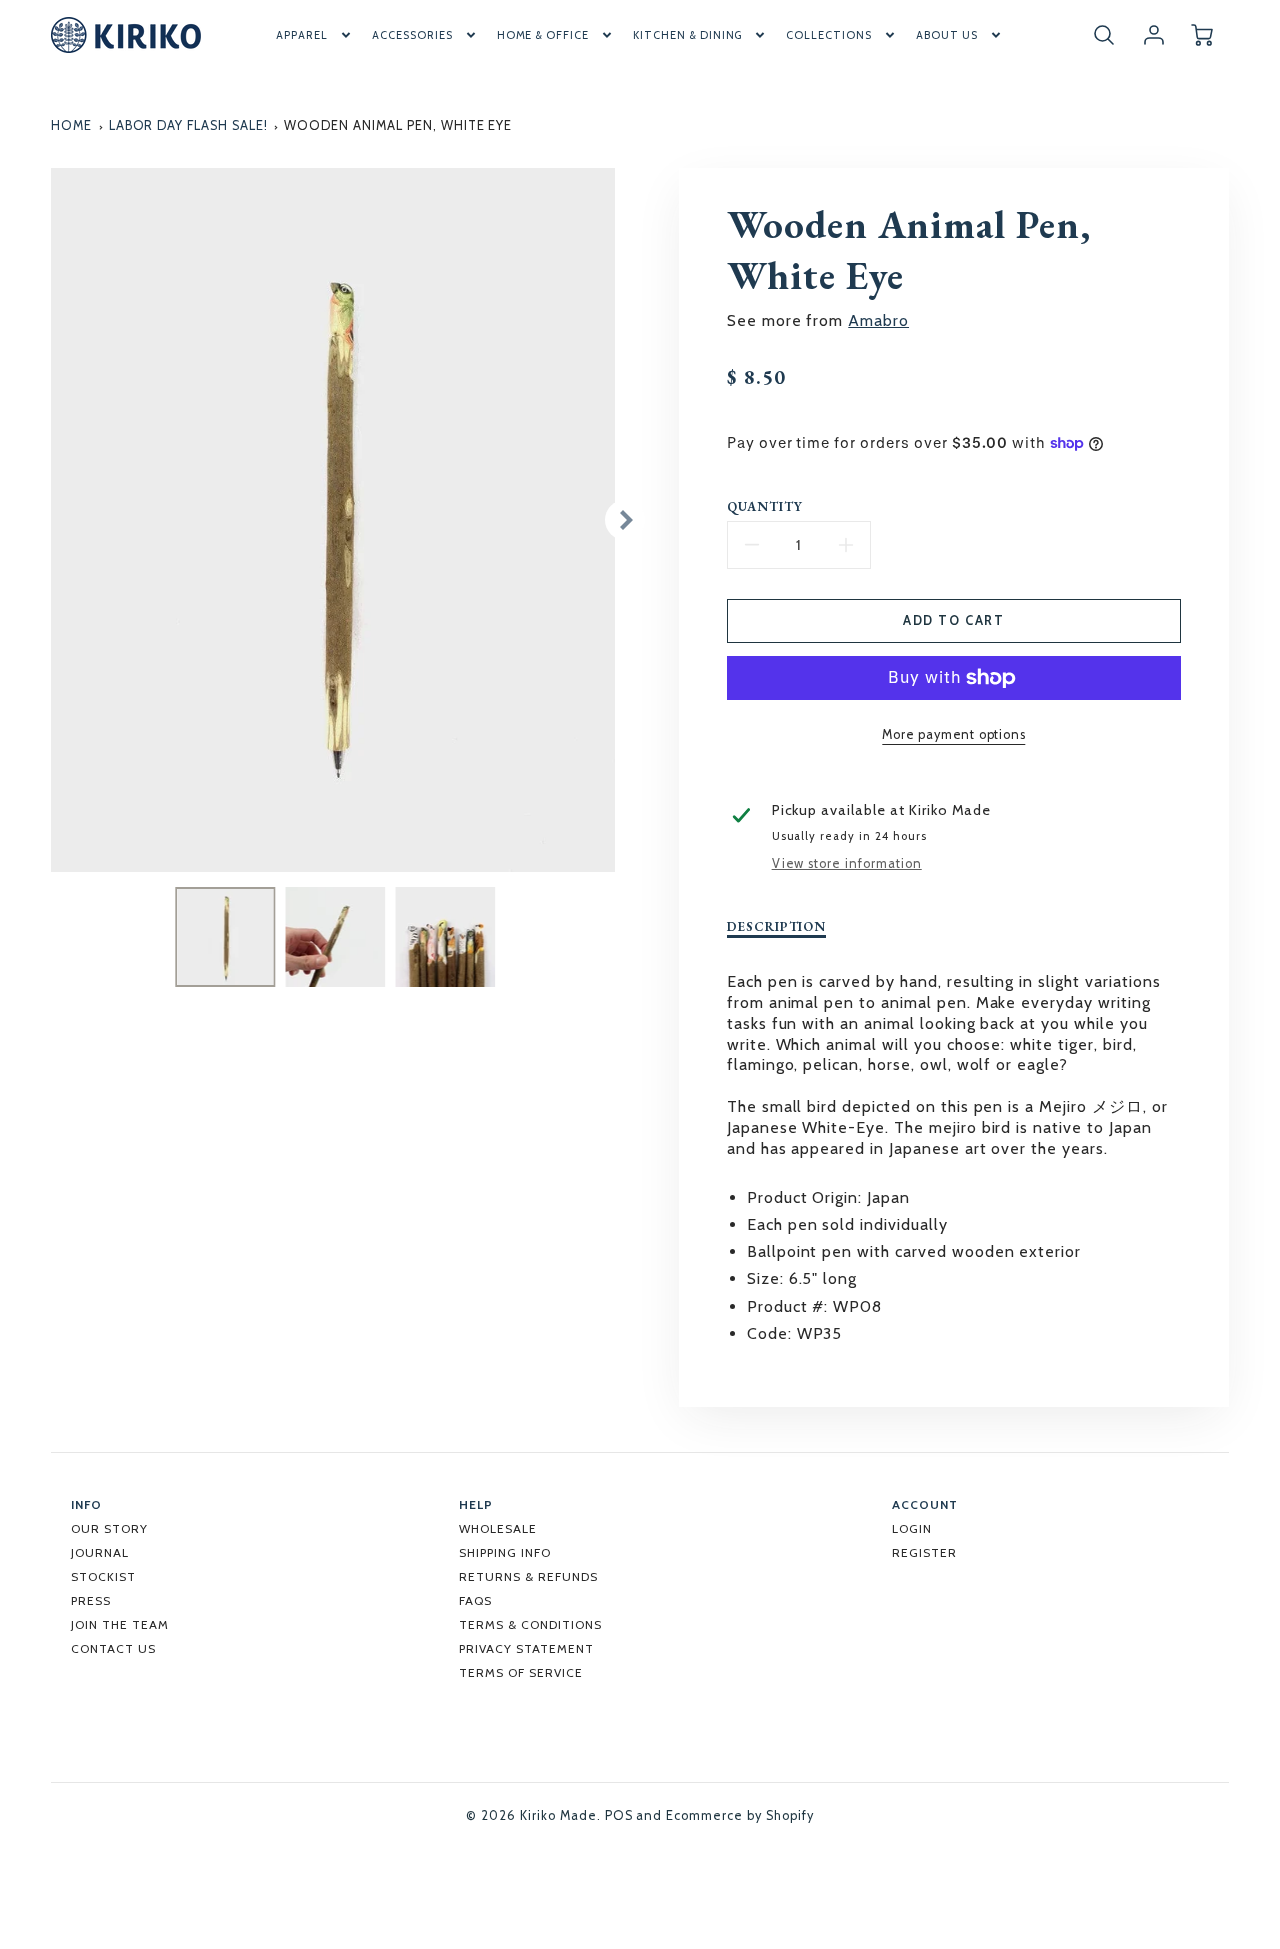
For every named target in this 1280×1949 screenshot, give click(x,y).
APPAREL (302, 35)
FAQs (475, 1600)
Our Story (109, 1528)
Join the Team (119, 1624)
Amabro (878, 320)
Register (924, 1552)
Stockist (103, 1576)
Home (71, 125)
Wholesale (498, 1528)
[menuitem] (315, 35)
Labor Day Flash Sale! (188, 125)
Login (912, 1528)
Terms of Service (520, 1672)
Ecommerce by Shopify (739, 1815)
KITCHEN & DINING (687, 35)
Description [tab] (777, 927)
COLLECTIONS (829, 35)
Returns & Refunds (528, 1576)
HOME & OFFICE (543, 35)
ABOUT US (947, 35)
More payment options (953, 734)
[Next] (625, 520)
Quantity (765, 507)
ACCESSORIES (412, 35)
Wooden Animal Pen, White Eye (398, 125)
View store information (847, 863)
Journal (100, 1552)
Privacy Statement (526, 1648)
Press (91, 1600)
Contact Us (113, 1648)
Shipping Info (504, 1552)
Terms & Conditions (530, 1624)
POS (619, 1815)
